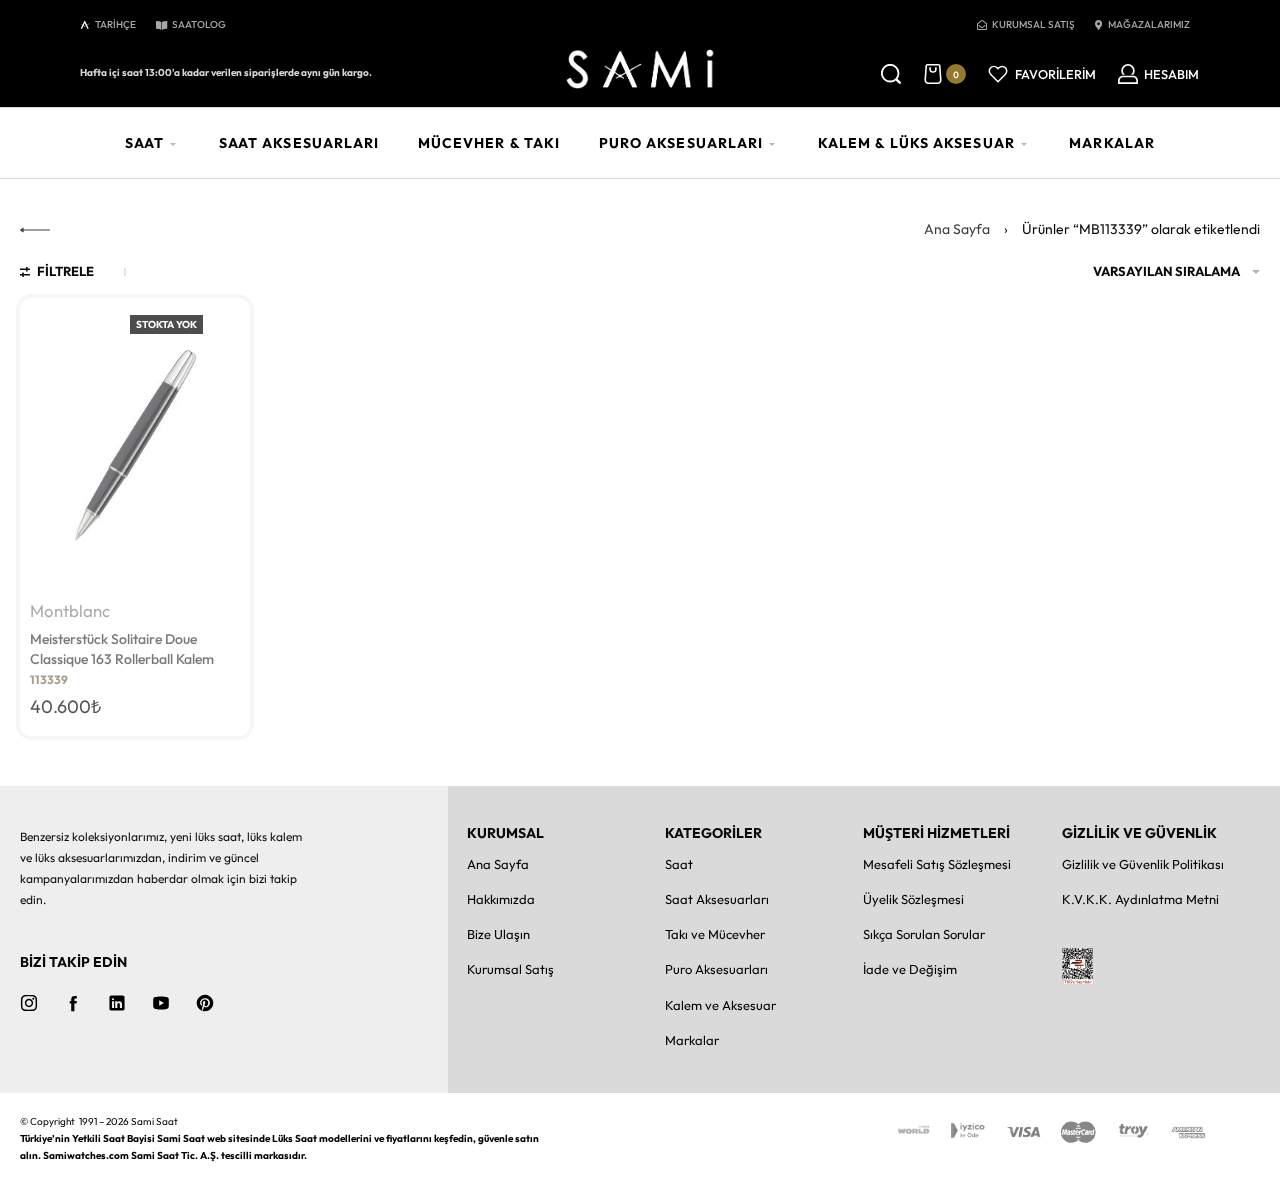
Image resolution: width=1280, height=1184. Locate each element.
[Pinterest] (205, 1003)
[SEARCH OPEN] (891, 74)
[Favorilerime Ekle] (224, 325)
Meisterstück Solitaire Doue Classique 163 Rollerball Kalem (122, 649)
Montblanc (70, 611)
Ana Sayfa (957, 229)
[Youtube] (161, 1003)
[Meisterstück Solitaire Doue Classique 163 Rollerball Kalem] (135, 445)
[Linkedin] (117, 1003)
